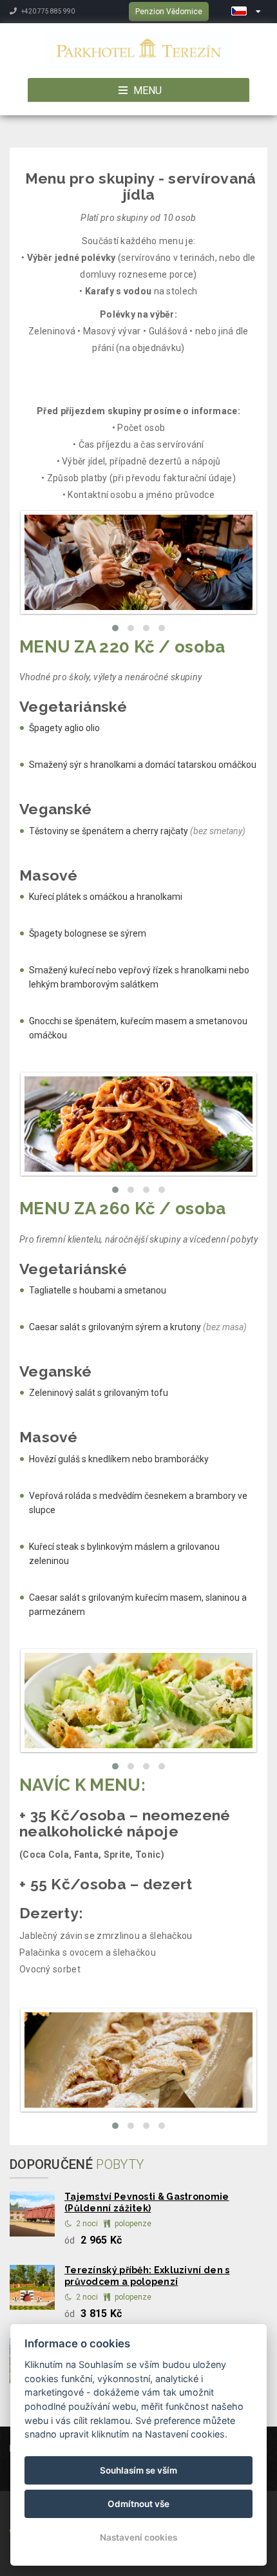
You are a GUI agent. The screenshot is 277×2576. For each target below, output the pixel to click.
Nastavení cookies (138, 2537)
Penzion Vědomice (169, 12)
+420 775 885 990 (47, 11)
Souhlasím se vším (138, 2470)
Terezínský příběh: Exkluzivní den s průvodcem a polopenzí (147, 2276)
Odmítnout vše (138, 2504)
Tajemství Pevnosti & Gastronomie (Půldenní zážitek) (147, 2202)
